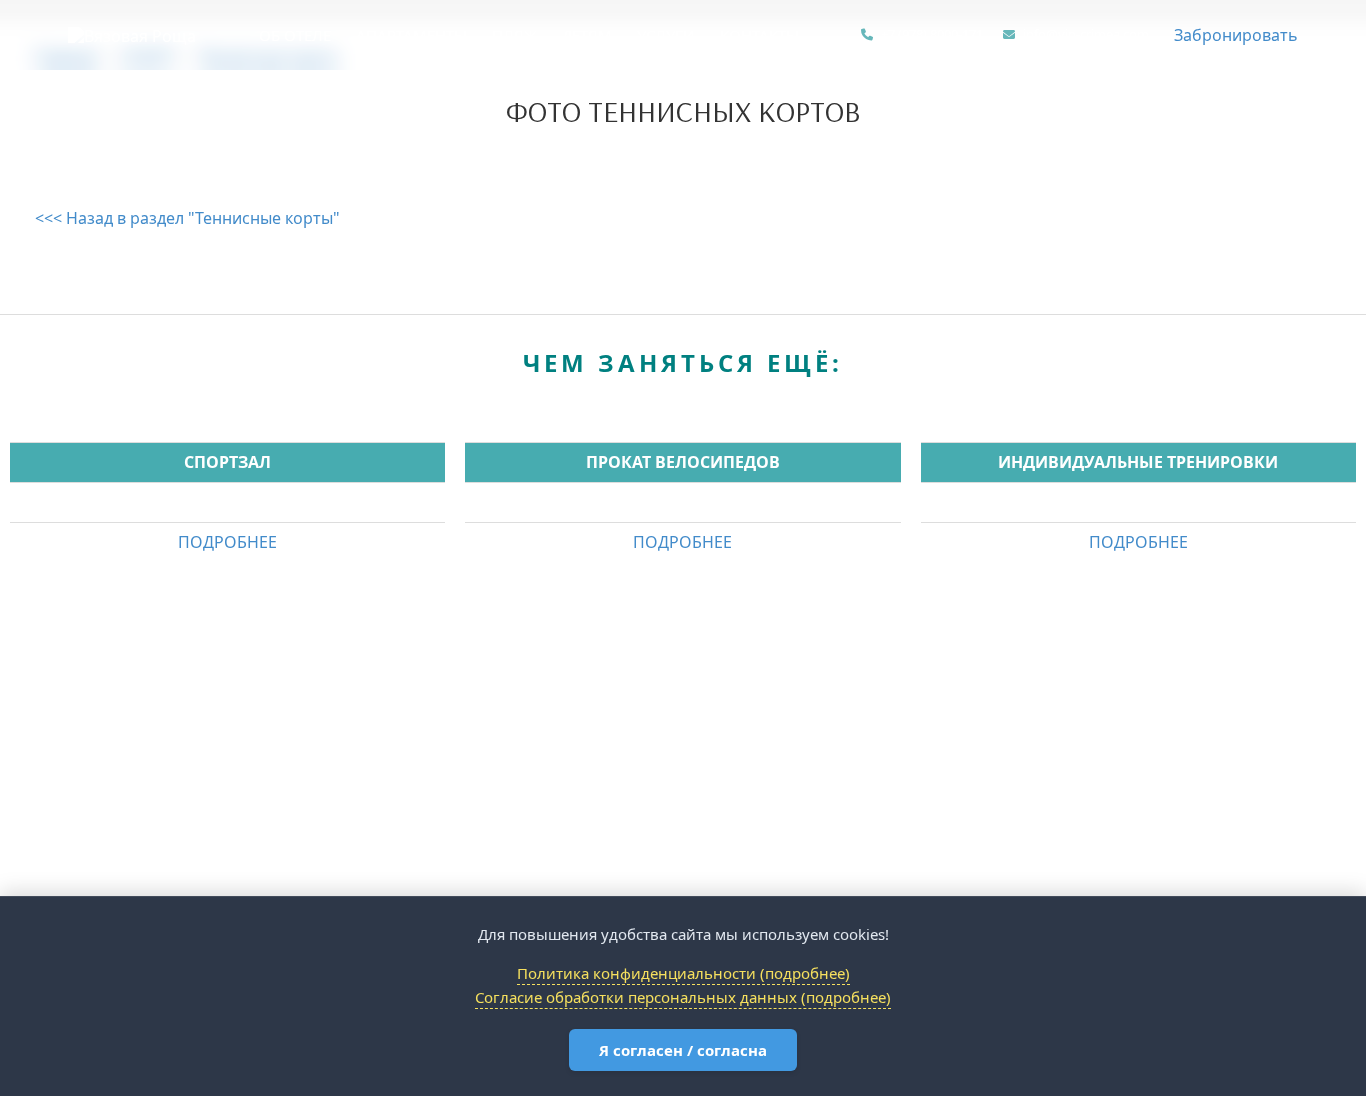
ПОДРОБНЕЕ (227, 542)
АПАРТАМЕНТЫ (411, 35)
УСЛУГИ (666, 35)
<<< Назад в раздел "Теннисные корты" (187, 218)
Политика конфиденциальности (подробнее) (683, 973)
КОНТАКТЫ (759, 35)
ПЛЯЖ (514, 35)
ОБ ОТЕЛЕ (295, 35)
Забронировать (1236, 35)
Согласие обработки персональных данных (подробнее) (683, 997)
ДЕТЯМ (587, 35)
